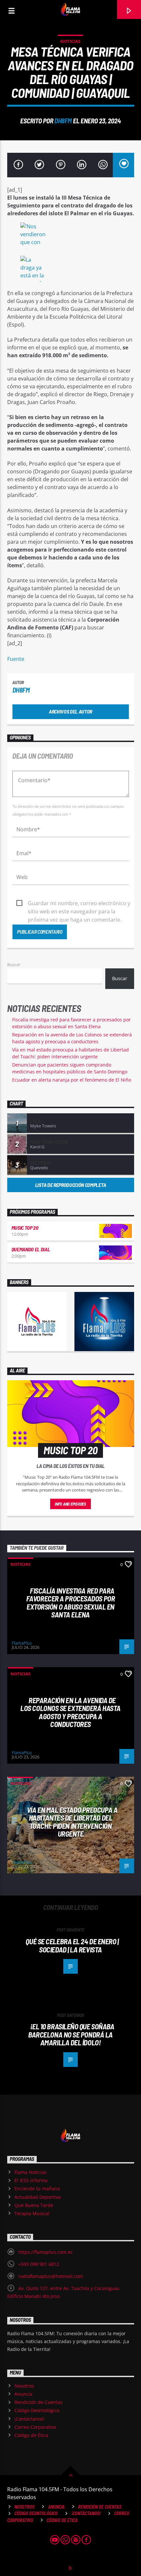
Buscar (14, 964)
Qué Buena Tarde (34, 2205)
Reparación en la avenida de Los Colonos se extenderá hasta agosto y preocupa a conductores (70, 1712)
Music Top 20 (25, 1228)
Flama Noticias (30, 2172)
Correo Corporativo (35, 2427)
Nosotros (24, 2386)
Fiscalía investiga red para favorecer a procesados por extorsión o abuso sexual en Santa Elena (70, 1603)
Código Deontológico (37, 2410)
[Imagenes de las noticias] (71, 237)
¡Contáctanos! (29, 2419)
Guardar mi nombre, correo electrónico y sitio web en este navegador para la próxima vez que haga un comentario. (79, 904)
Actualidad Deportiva (38, 2197)
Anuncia (23, 2394)
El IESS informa (31, 2180)
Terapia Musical (32, 2213)
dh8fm (63, 121)
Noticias (70, 41)
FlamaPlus (22, 1643)
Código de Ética (31, 2435)
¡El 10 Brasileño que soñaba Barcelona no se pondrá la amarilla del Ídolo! (71, 2034)
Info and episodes (70, 1504)
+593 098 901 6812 (39, 2264)
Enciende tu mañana (37, 2188)
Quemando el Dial (31, 1249)
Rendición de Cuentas (39, 2402)
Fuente (16, 659)
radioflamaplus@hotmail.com (51, 2276)
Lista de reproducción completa (70, 1185)
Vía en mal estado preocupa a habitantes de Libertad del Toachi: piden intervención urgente (72, 1822)
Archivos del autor (70, 711)
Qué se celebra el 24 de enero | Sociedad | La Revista (72, 1945)
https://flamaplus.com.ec (46, 2252)
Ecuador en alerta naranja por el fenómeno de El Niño (72, 1080)
